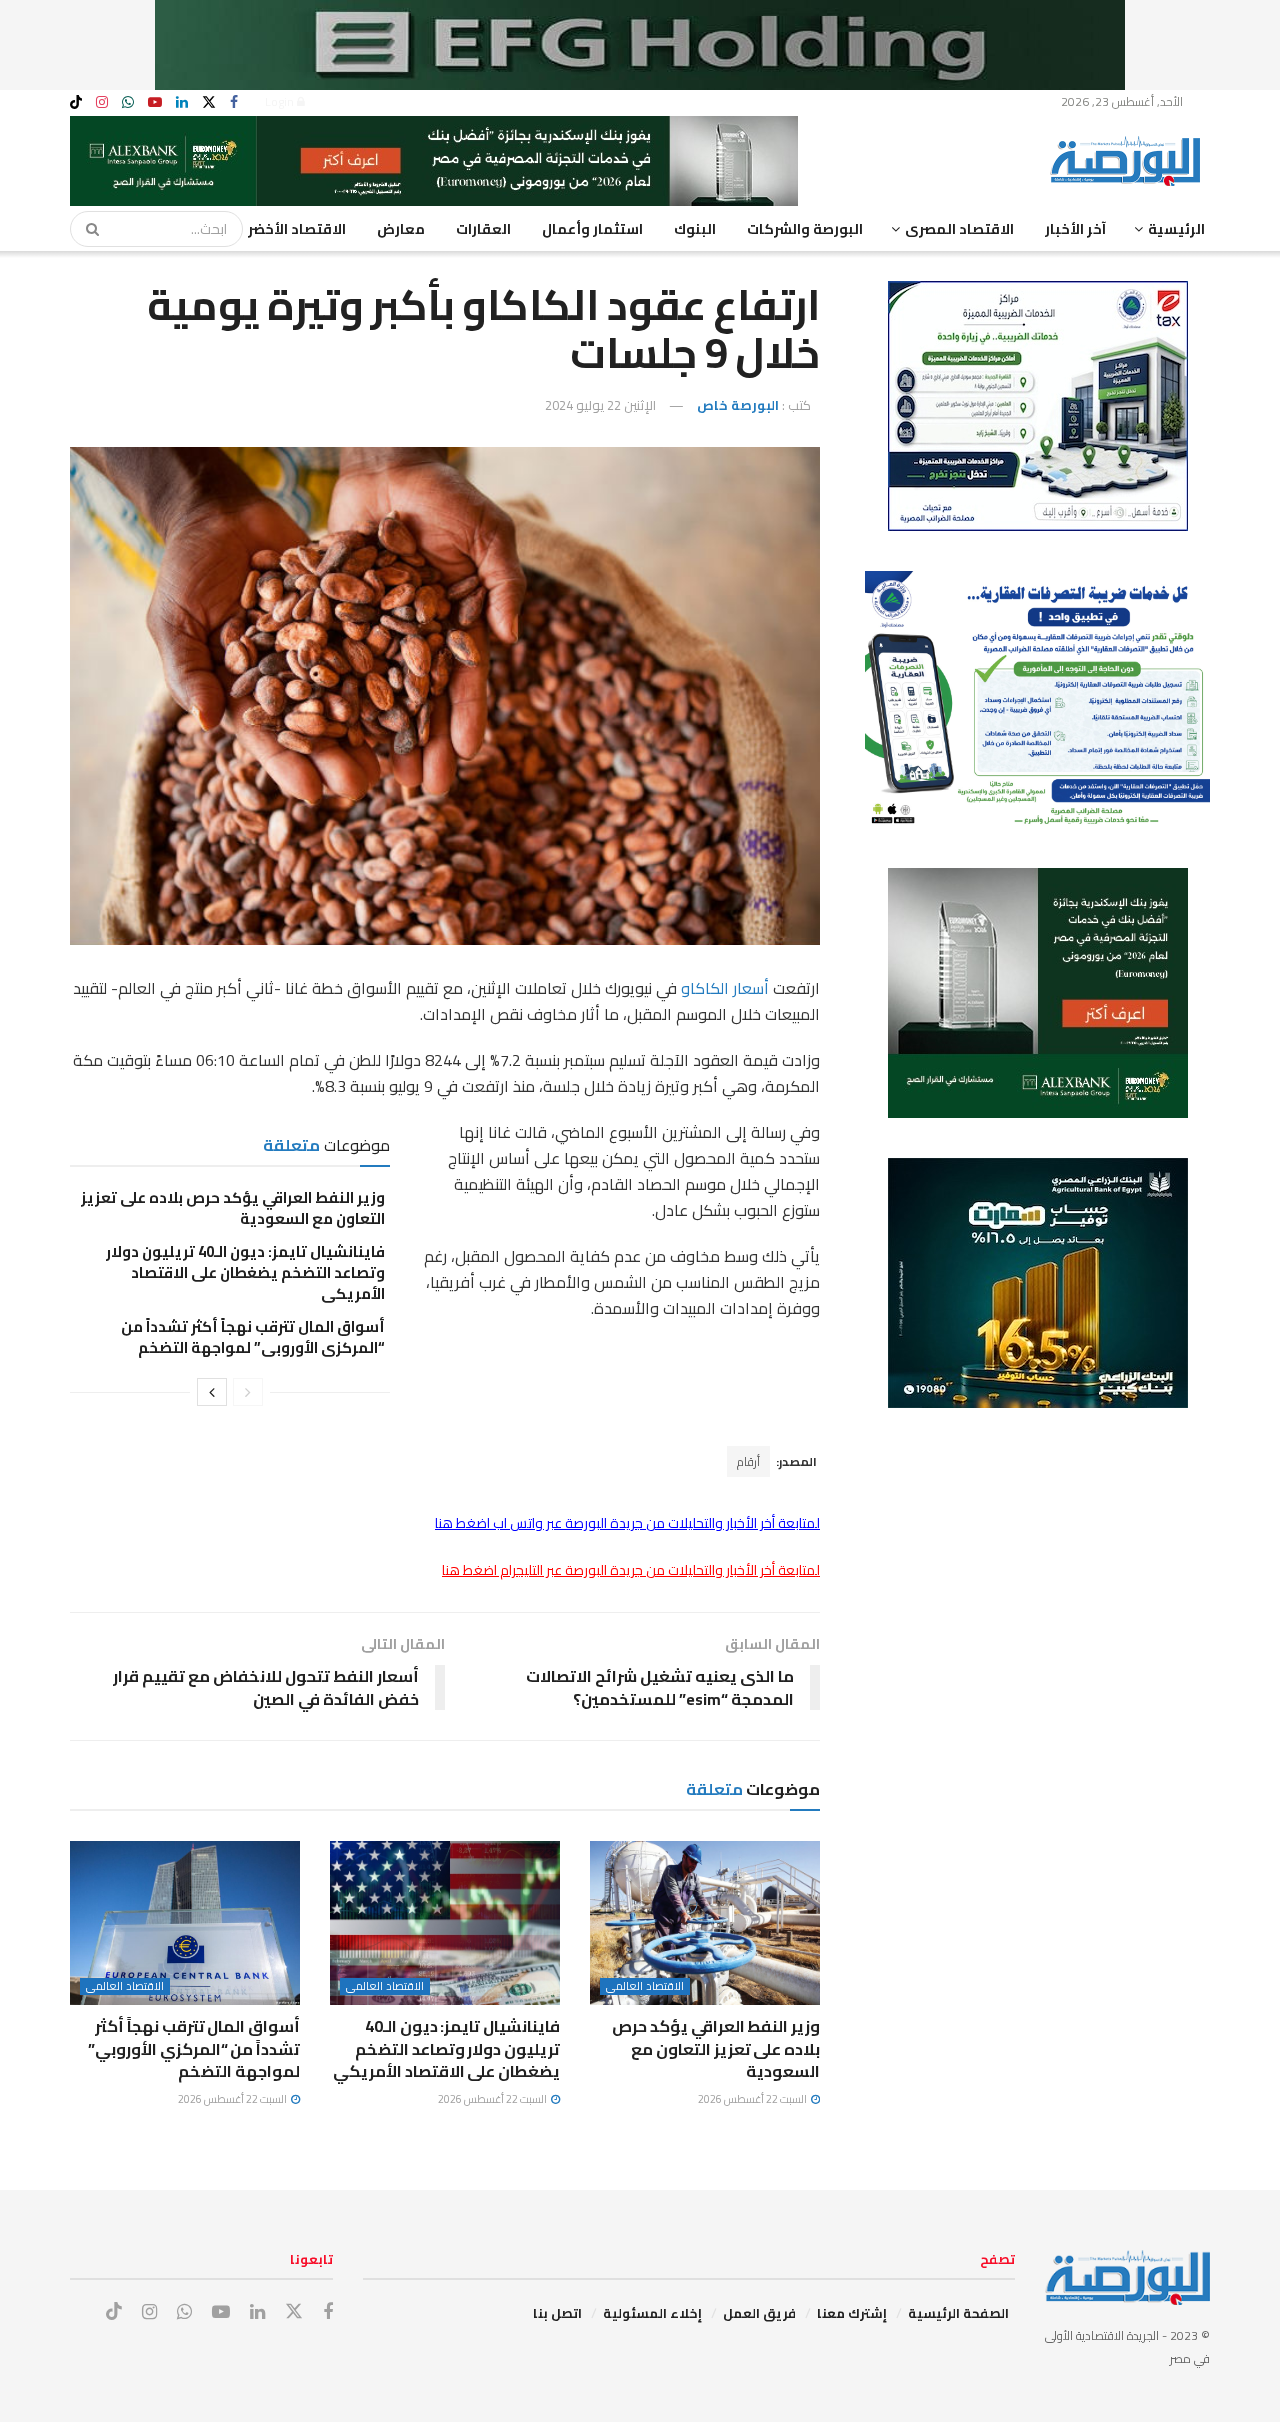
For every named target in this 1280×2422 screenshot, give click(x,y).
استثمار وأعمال (592, 229)
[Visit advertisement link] (640, 45)
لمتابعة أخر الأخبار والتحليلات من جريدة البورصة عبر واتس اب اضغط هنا (627, 1523)
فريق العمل (759, 2313)
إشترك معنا (852, 2313)
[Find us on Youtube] (155, 102)
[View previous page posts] (248, 1392)
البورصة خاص (738, 405)
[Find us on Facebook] (234, 102)
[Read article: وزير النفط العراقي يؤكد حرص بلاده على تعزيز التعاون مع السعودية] (705, 1923)
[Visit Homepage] (1130, 161)
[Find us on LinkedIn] (182, 102)
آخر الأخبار (1075, 229)
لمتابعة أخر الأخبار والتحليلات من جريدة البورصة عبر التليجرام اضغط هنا (631, 1570)
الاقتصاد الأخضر (297, 229)
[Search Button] (86, 229)
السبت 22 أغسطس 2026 (753, 2099)
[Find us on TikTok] (76, 103)
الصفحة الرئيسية (958, 2313)
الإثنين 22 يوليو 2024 (600, 405)
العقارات (483, 229)
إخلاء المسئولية (652, 2313)
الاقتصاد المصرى (959, 229)
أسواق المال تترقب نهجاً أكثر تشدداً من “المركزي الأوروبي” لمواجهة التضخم (253, 1337)
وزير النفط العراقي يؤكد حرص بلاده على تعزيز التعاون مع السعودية (233, 1208)
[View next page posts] (212, 1392)
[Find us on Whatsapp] (128, 102)
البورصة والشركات (805, 229)
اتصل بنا (557, 2313)
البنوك (695, 229)
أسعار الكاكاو (725, 988)
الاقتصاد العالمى (645, 1986)
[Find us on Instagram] (102, 102)
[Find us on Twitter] (209, 102)
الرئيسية (1176, 229)
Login (281, 101)
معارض (401, 229)
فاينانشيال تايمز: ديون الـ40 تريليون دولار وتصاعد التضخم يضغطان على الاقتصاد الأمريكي (245, 1272)
